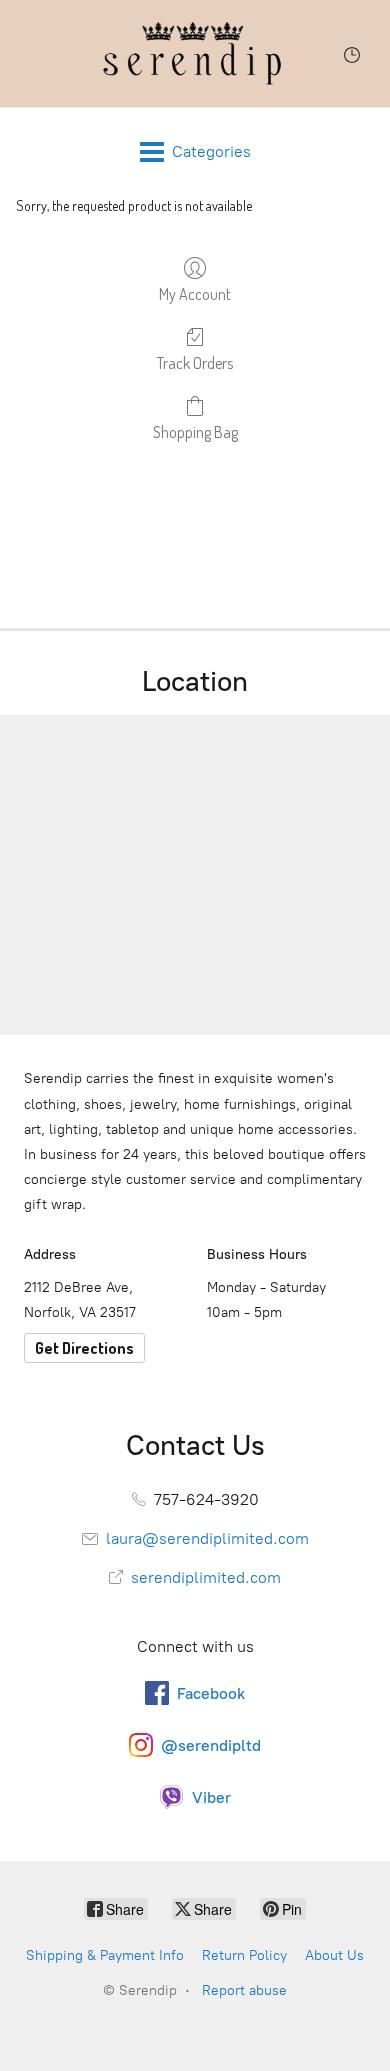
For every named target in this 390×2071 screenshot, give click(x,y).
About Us (334, 1955)
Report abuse (244, 1990)
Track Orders (195, 363)
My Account (195, 294)
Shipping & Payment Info (105, 1955)
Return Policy (244, 1955)
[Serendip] (195, 53)
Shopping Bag (195, 432)
